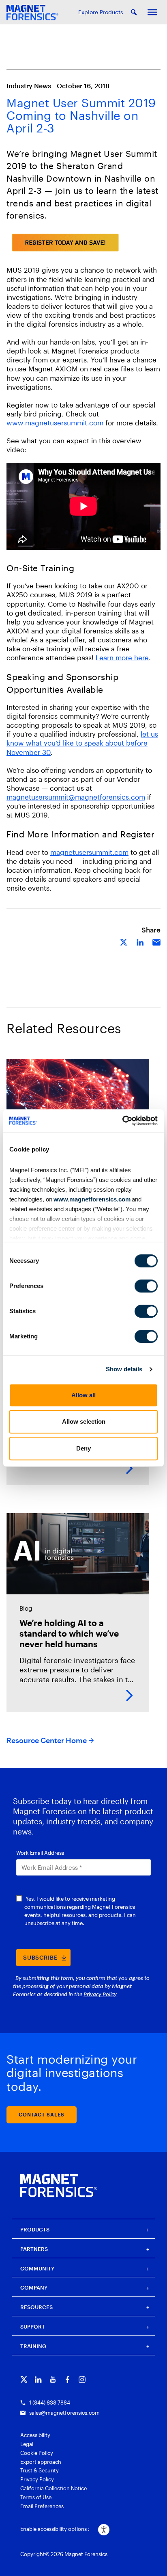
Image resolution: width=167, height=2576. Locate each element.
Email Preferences (42, 2506)
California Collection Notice (54, 2488)
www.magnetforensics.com (91, 1199)
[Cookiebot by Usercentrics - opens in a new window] (122, 1121)
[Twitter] (24, 2380)
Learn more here (122, 657)
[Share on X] (124, 942)
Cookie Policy (37, 2453)
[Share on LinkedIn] (140, 942)
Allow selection (84, 1421)
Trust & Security (40, 2470)
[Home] (59, 2186)
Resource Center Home (47, 1740)
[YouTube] (53, 2380)
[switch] (146, 1286)
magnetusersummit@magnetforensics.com (76, 797)
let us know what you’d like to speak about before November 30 (82, 743)
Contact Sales (42, 2114)
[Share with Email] (156, 942)
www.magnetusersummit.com (55, 423)
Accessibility (35, 2435)
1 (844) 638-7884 (50, 2403)
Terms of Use (36, 2497)
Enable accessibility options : (55, 2529)
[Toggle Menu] (152, 12)
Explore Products (101, 12)
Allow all (83, 1395)
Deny (83, 1448)
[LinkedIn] (38, 2380)
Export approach (41, 2462)
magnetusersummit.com (89, 852)
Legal (27, 2444)
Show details (124, 1369)
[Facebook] (67, 2380)
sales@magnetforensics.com (64, 2413)
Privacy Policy (37, 2479)
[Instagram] (82, 2380)
